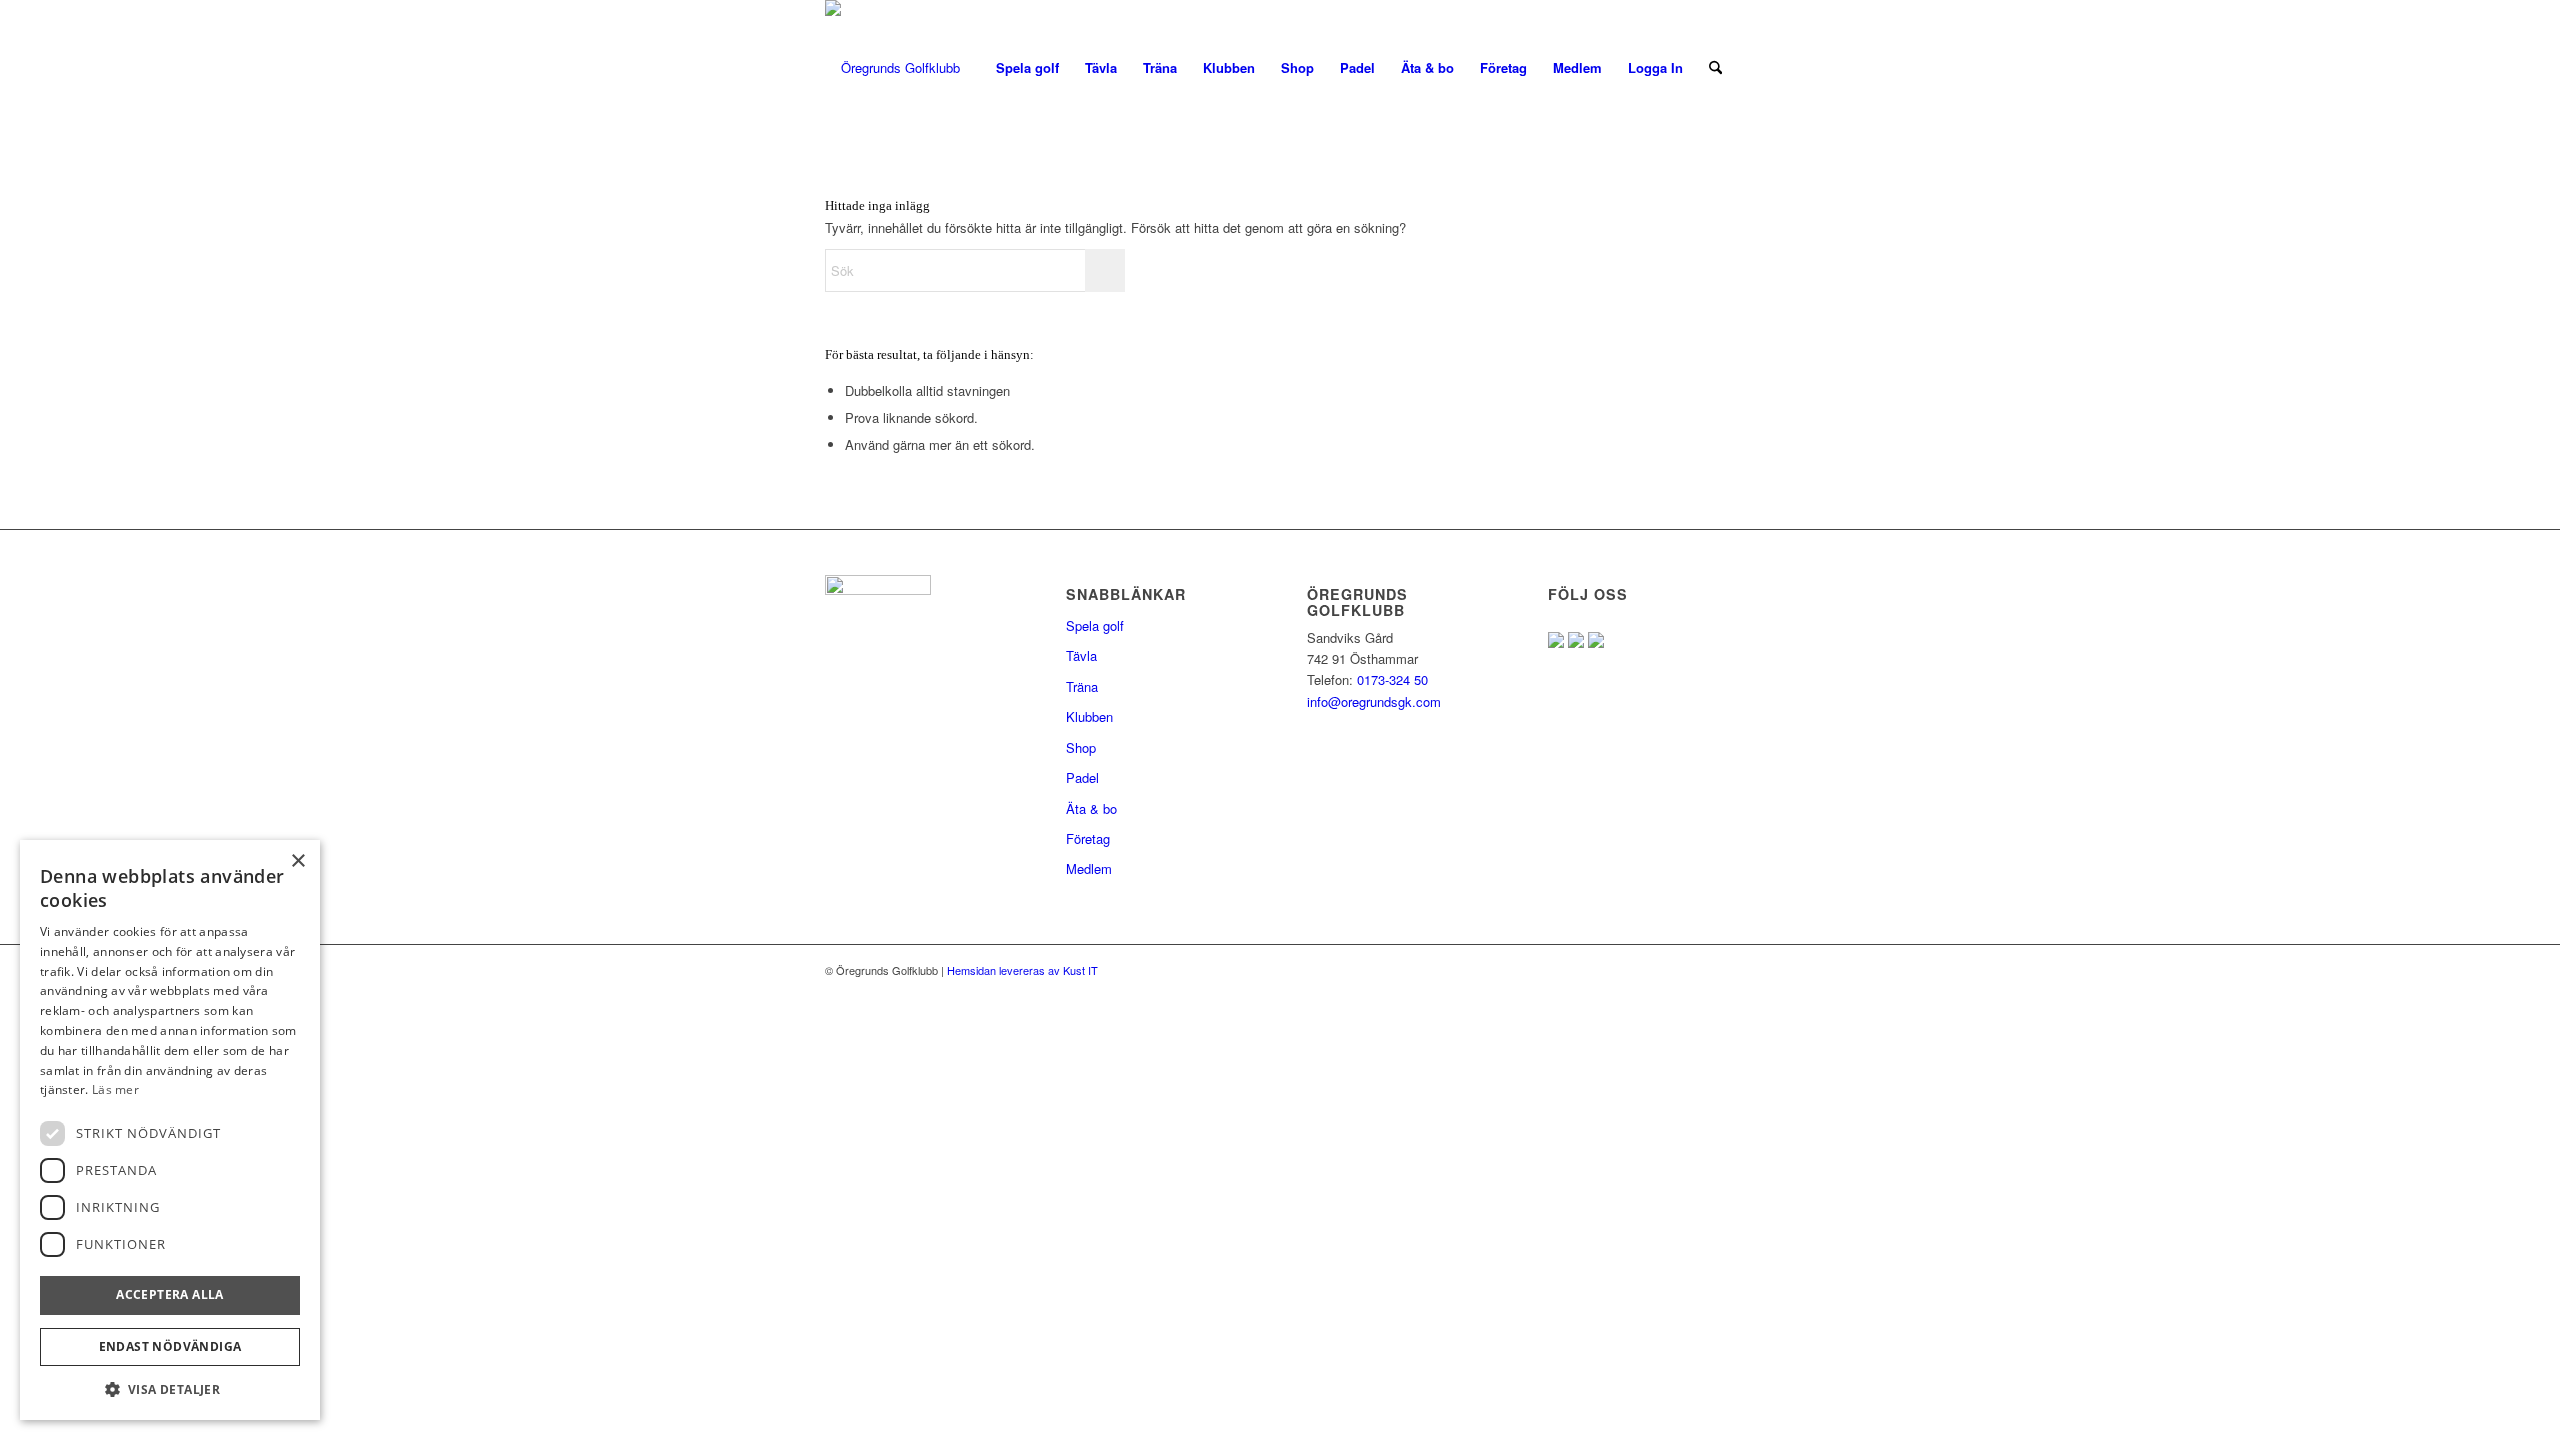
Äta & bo (1091, 808)
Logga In (1655, 67)
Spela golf (1095, 625)
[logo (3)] (892, 67)
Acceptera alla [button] (170, 1294)
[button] (170, 1389)
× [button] (297, 861)
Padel (1082, 777)
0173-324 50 (1390, 679)
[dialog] (170, 1130)
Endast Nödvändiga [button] (170, 1346)
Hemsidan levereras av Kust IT (1021, 970)
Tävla (1081, 655)
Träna (1082, 686)
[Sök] (1715, 67)
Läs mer (115, 1089)
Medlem (1089, 868)
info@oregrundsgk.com (1374, 701)
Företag (1088, 838)
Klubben (1089, 716)
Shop (1081, 747)
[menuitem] (1027, 67)
